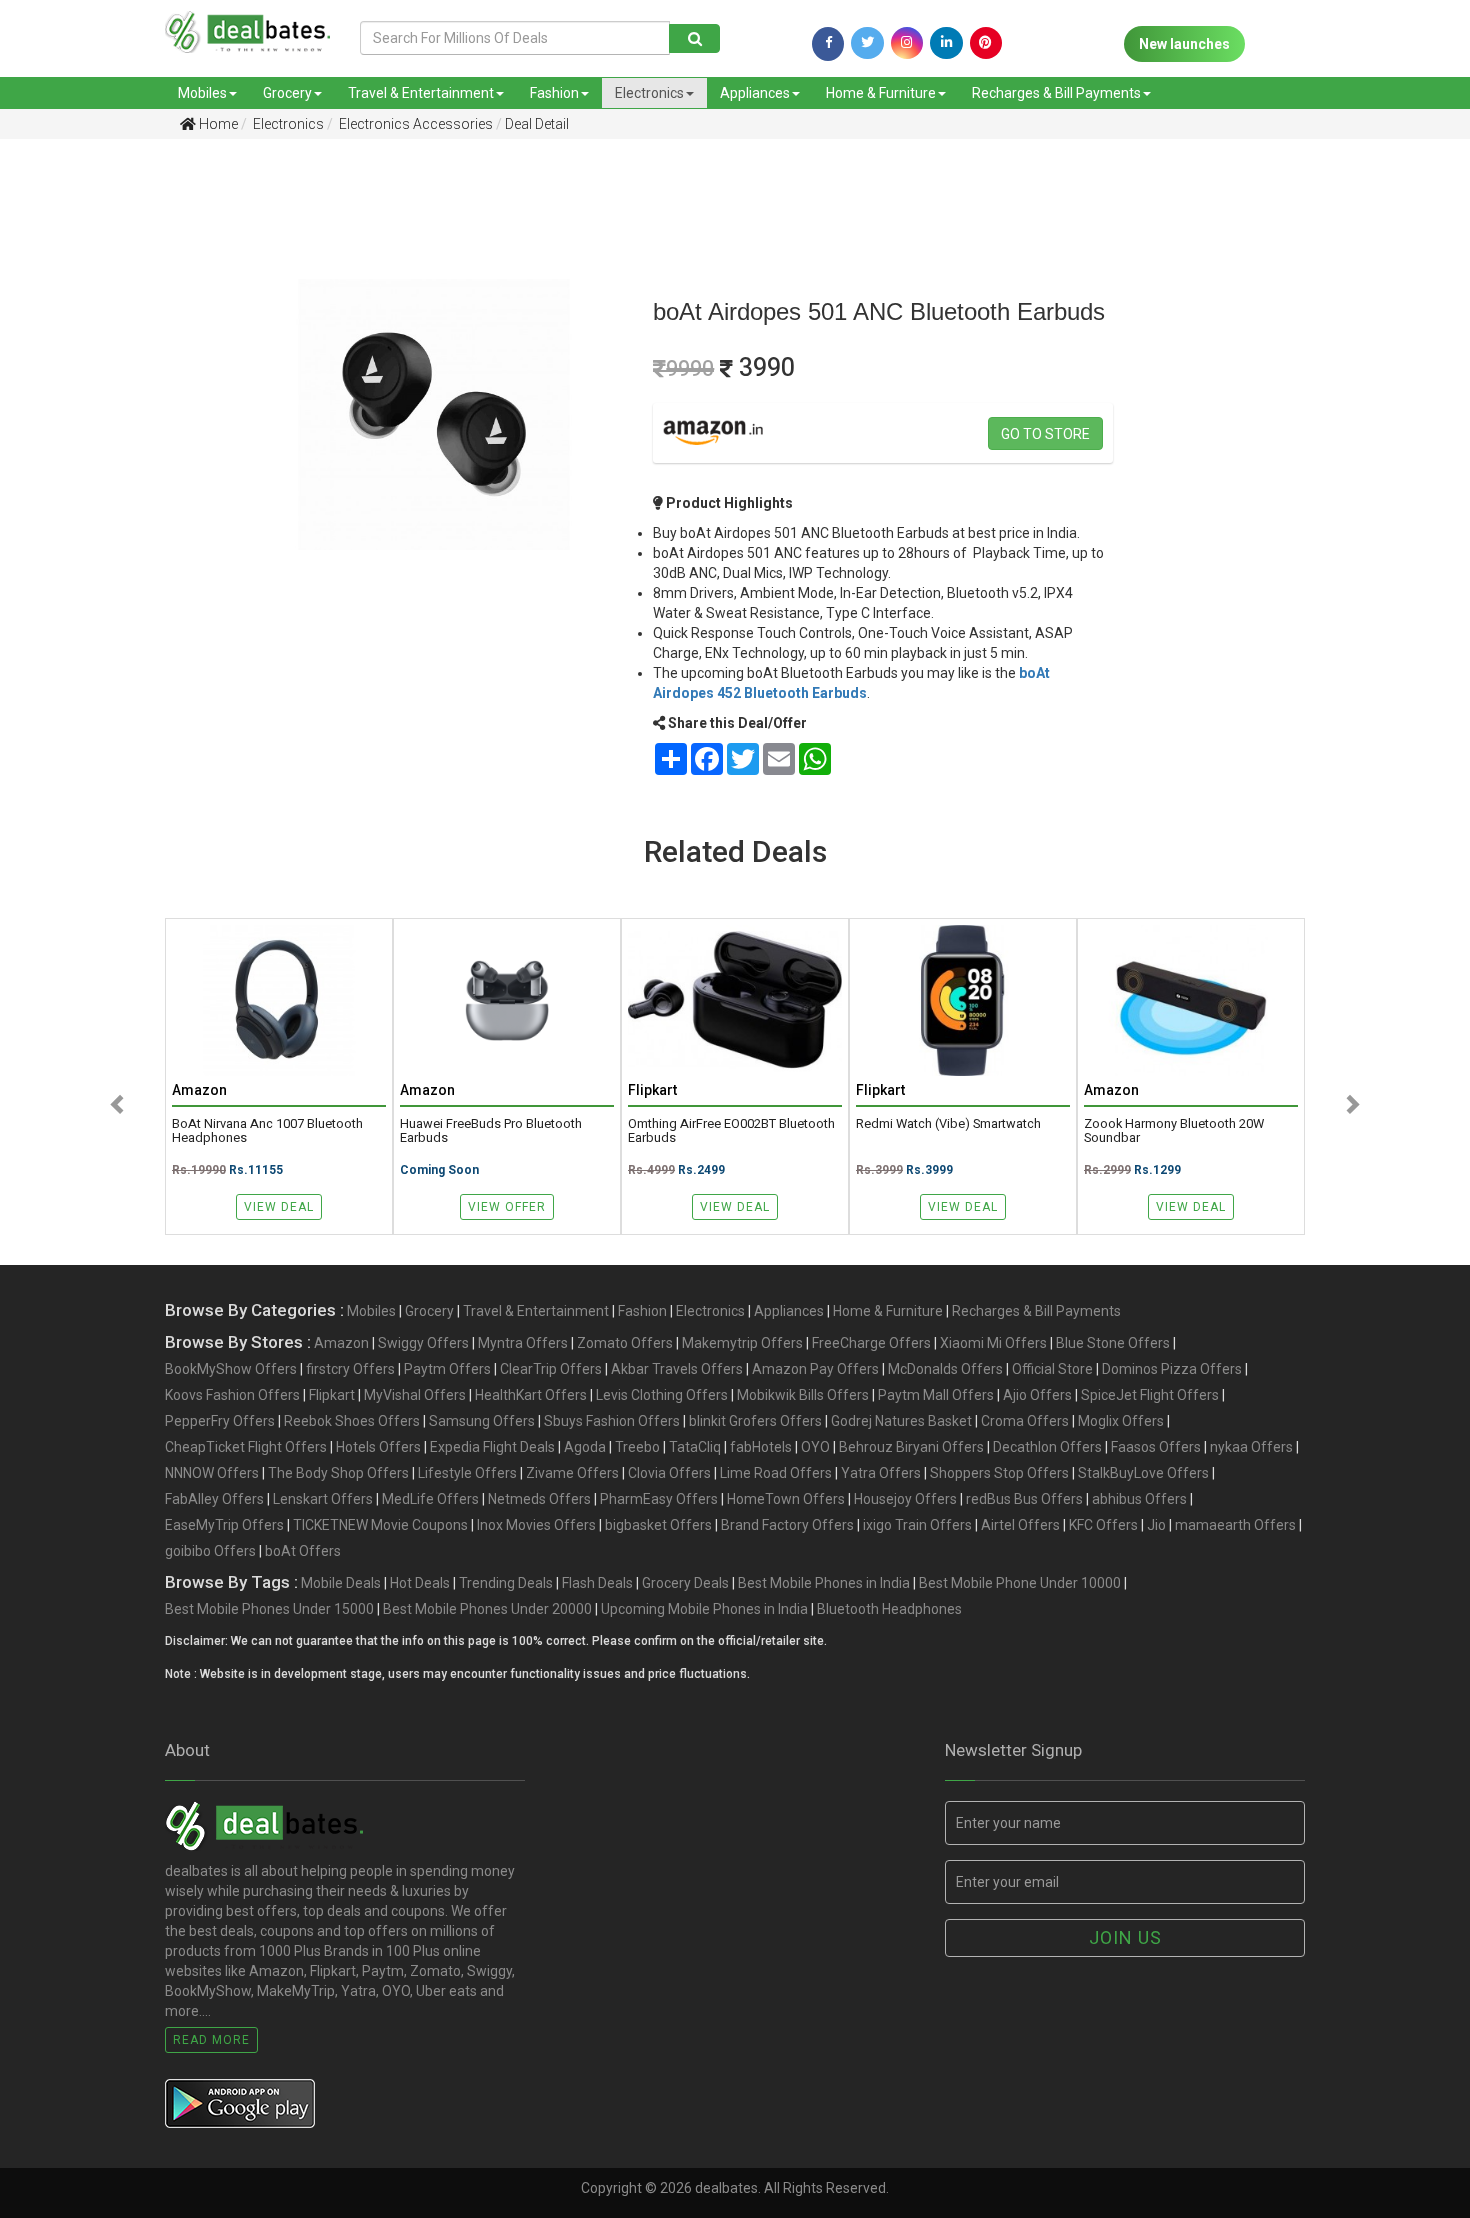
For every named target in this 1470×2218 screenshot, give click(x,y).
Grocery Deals (685, 1583)
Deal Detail (537, 124)
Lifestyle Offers (467, 1473)
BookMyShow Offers (231, 1369)
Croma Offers (1025, 1421)
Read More (211, 2040)
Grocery (287, 93)
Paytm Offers (447, 1369)
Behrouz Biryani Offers (911, 1447)
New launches (1184, 44)
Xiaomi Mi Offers (993, 1343)
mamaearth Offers (1235, 1525)
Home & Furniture (881, 93)
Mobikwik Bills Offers (803, 1395)
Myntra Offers (523, 1343)
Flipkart (332, 1395)
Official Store (1052, 1369)
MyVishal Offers (415, 1395)
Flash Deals (597, 1583)
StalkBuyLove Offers (1143, 1473)
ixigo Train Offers (917, 1525)
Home (217, 124)
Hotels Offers (378, 1447)
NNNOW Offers (212, 1473)
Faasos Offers (1156, 1447)
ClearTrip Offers (551, 1369)
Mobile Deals (341, 1583)
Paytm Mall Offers (936, 1395)
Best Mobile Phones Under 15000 (269, 1609)
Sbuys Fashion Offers (612, 1421)
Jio (1156, 1525)
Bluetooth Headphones (889, 1609)
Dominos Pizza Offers (1172, 1369)
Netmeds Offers (539, 1499)
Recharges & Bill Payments (1056, 93)
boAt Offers (303, 1551)
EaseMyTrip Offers (224, 1525)
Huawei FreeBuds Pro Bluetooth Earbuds (491, 1131)
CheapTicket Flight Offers (246, 1447)
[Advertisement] (107, 469)
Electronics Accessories (414, 124)
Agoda (585, 1447)
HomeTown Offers (786, 1499)
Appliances (755, 93)
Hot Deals (420, 1583)
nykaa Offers (1251, 1447)
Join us (1125, 1937)
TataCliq (695, 1447)
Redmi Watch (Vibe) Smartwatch (948, 1124)
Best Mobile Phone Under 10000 (1020, 1583)
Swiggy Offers (423, 1343)
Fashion (554, 93)
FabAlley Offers (214, 1499)
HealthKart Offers (531, 1395)
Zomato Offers (625, 1343)
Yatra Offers (881, 1473)
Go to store (1045, 434)
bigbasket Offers (658, 1525)
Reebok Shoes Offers (352, 1421)
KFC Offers (1103, 1525)
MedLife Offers (430, 1499)
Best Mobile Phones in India (824, 1583)
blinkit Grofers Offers (755, 1421)
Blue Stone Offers (1113, 1343)
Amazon (341, 1343)
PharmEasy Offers (659, 1499)
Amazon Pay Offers (815, 1369)
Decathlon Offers (1047, 1447)
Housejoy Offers (905, 1499)
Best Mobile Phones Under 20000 (487, 1609)
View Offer (507, 1207)
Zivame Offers (572, 1473)
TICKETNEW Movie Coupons (380, 1525)
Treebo (637, 1447)
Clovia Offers (669, 1473)
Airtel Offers (1020, 1525)
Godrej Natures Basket (901, 1421)
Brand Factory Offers (787, 1525)
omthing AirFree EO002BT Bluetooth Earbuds (731, 1131)
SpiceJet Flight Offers (1150, 1395)
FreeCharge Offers (871, 1343)
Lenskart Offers (323, 1499)
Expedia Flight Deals (492, 1447)
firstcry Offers (350, 1369)
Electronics (649, 93)
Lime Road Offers (776, 1473)
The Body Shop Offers (338, 1473)
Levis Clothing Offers (662, 1395)
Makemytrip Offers (742, 1343)
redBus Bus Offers (1024, 1499)
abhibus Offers (1139, 1499)
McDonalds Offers (945, 1369)
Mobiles (202, 93)
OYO (815, 1447)
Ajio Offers (1037, 1395)
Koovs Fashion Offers (232, 1395)
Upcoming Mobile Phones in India (704, 1609)
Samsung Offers (482, 1421)
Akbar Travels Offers (677, 1369)
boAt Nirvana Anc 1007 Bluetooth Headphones (267, 1131)
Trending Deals (506, 1583)
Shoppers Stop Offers (999, 1473)
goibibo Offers (210, 1551)
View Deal (279, 1207)
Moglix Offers (1121, 1421)
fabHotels (761, 1447)
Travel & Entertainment (421, 93)
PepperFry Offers (220, 1421)
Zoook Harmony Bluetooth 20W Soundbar (1174, 1131)
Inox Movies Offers (536, 1525)
